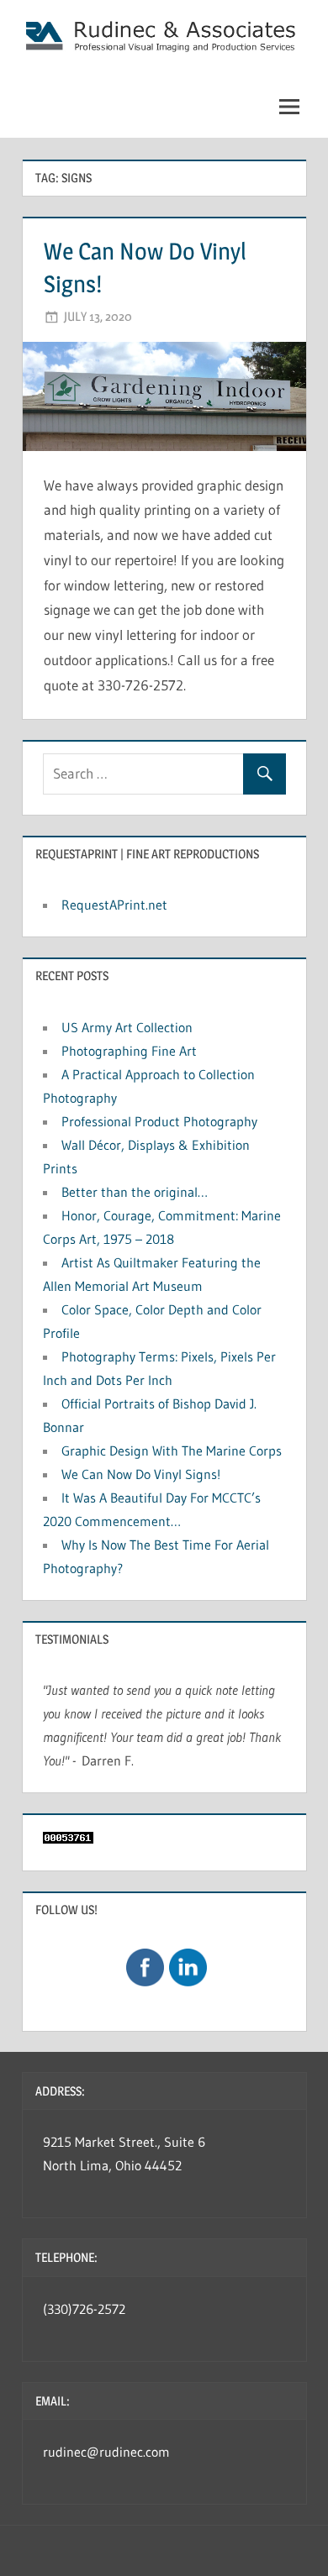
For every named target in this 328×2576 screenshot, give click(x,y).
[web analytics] (68, 1839)
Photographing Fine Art (129, 1051)
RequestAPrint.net (114, 905)
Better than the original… (135, 1192)
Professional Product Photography (159, 1121)
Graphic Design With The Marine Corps (172, 1451)
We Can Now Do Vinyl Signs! (141, 1474)
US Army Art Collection (127, 1027)
